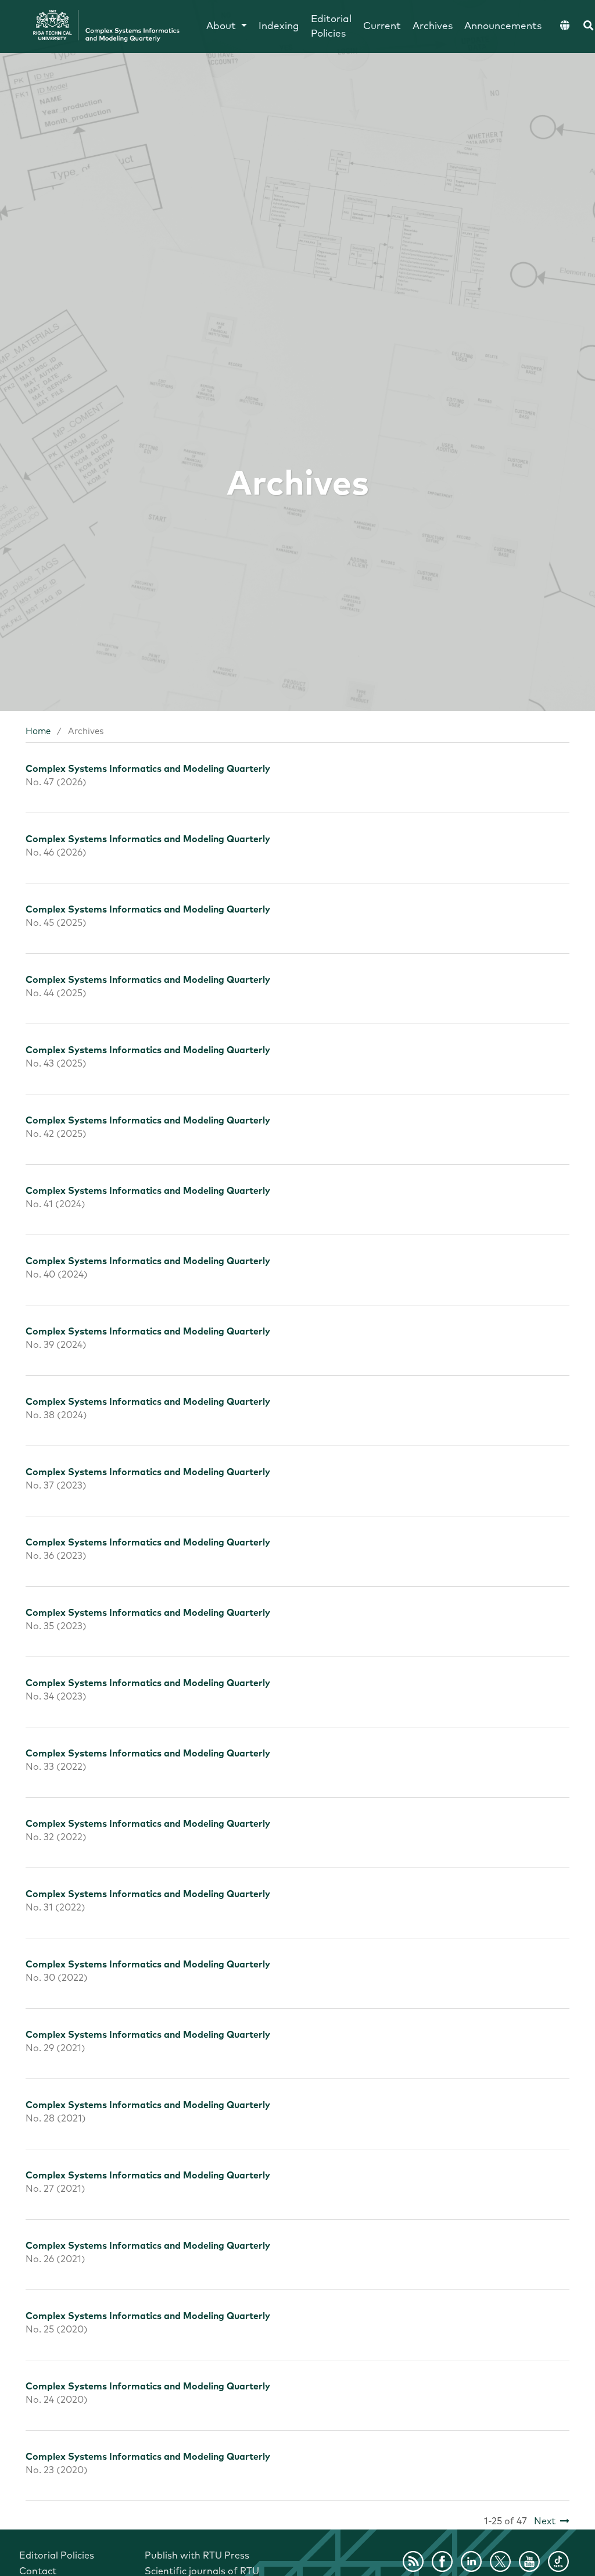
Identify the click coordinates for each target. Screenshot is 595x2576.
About (223, 26)
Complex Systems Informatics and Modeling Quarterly (148, 769)
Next (545, 2521)
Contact (38, 2571)
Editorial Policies (331, 27)
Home (38, 731)
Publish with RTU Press (197, 2556)
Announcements (503, 26)
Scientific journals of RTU (202, 2571)
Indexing (279, 26)
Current (382, 26)
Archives (433, 26)
